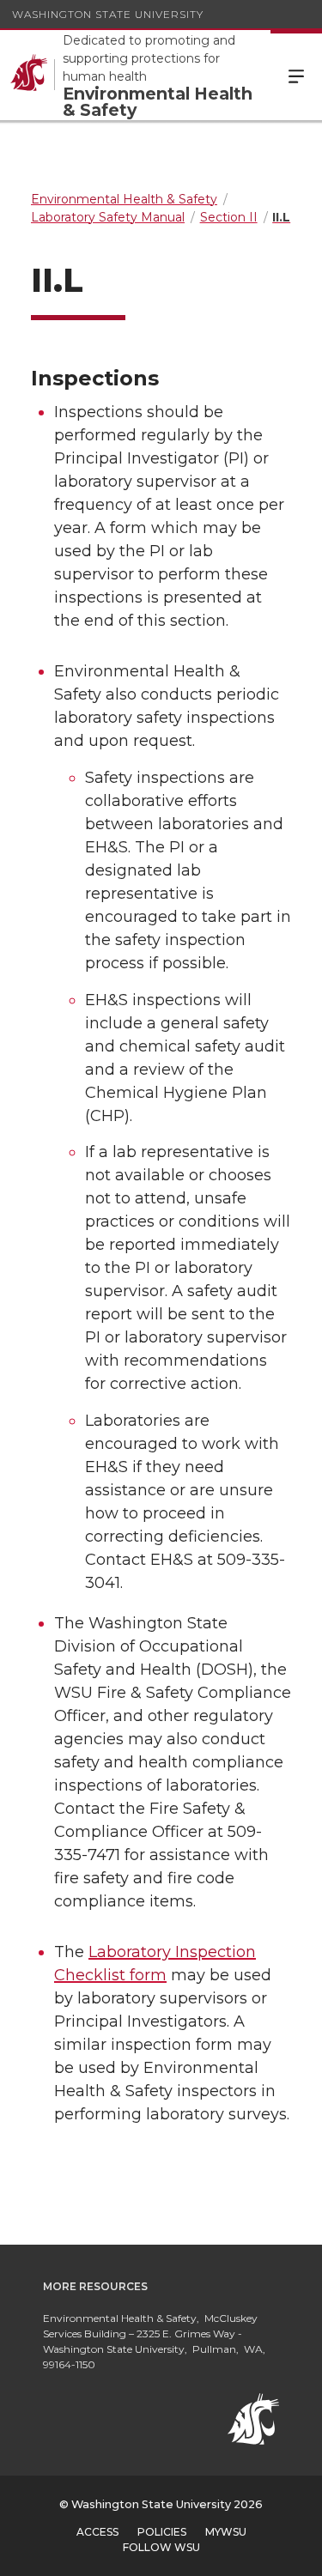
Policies (162, 2532)
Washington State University (108, 14)
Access (97, 2532)
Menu (296, 75)
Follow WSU (161, 2547)
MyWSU (226, 2532)
